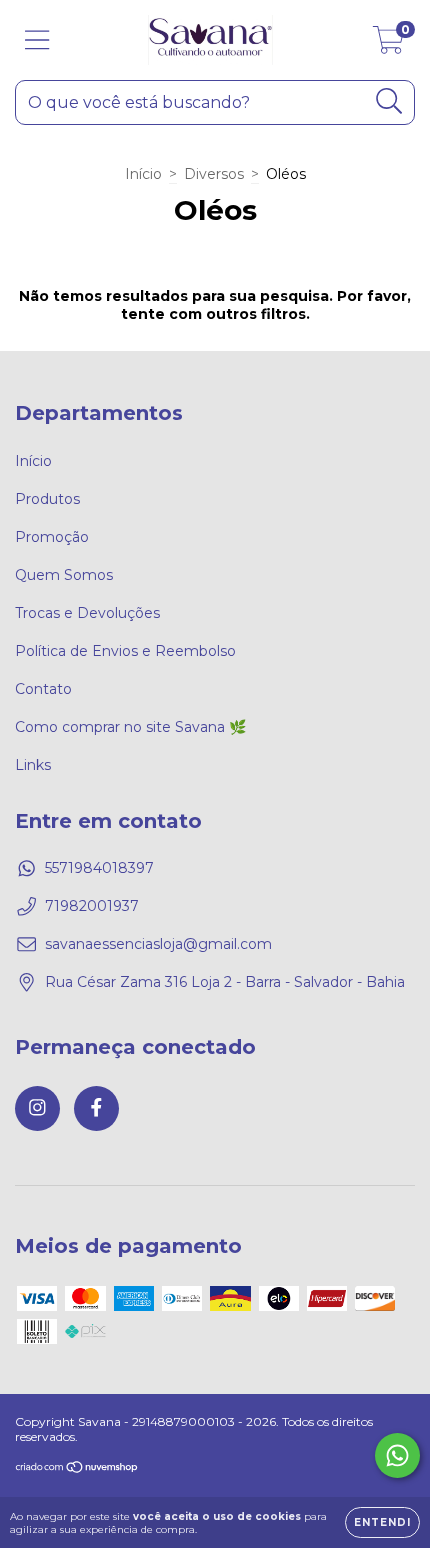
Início (143, 174)
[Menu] (37, 40)
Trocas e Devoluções (87, 613)
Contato (43, 689)
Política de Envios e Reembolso (125, 651)
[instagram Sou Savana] (37, 1108)
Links (33, 765)
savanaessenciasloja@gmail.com (158, 944)
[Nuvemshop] (77, 1469)
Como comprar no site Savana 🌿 (130, 727)
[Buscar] (389, 101)
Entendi (382, 1522)
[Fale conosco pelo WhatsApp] (397, 1455)
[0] (388, 45)
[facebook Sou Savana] (96, 1108)
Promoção (52, 537)
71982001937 (92, 906)
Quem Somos (64, 575)
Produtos (47, 499)
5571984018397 (99, 868)
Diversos (214, 174)
